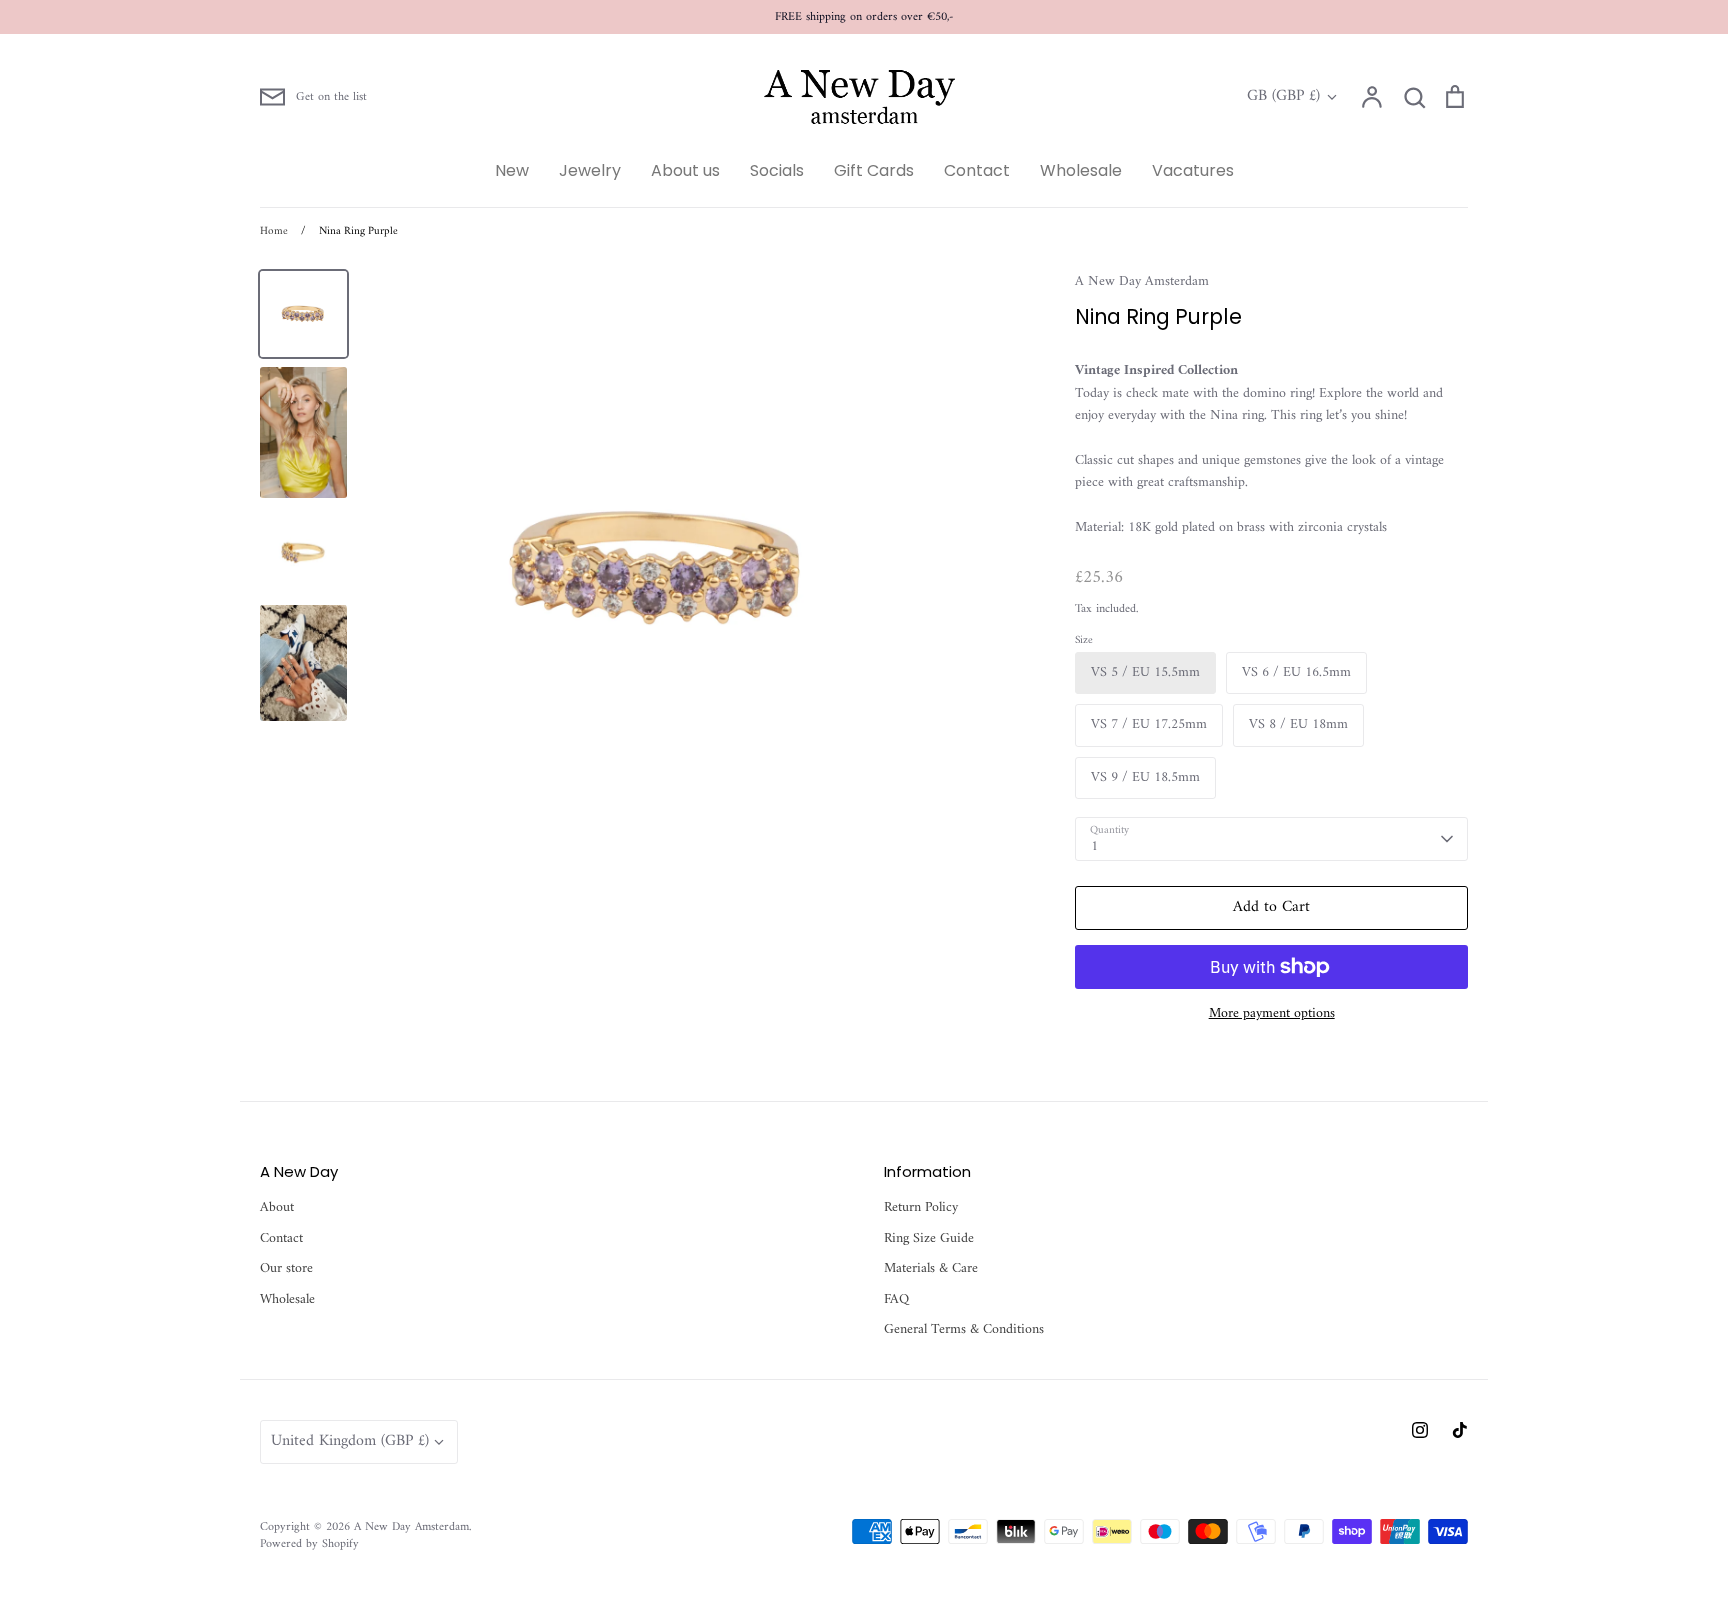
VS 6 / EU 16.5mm (1296, 672)
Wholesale (1081, 170)
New (512, 170)
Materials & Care (931, 1269)
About (277, 1208)
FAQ (896, 1300)
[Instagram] (1420, 1430)
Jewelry (590, 170)
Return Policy (921, 1208)
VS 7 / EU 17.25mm (1149, 724)
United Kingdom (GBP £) (350, 1441)
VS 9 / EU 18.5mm (1145, 777)
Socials (777, 170)
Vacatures (1193, 170)
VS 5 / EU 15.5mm (1145, 672)
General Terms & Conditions (964, 1330)
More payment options (1272, 1014)
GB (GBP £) (1283, 97)
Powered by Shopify (309, 1544)
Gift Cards (874, 170)
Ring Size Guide (929, 1239)
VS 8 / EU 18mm (1298, 724)
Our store (286, 1269)
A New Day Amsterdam (1142, 281)
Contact (977, 170)
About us (685, 170)
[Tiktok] (1460, 1430)
